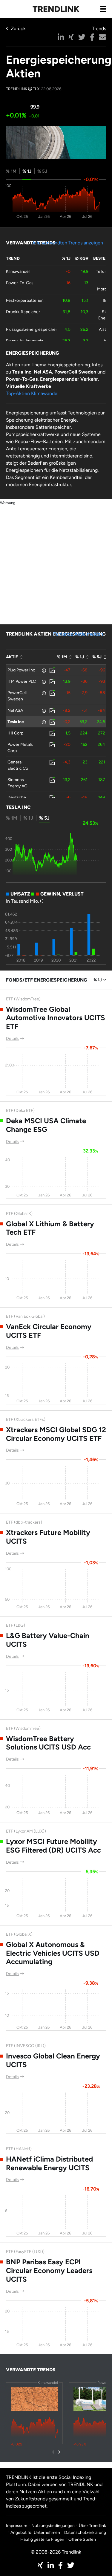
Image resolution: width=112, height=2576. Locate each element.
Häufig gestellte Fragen (42, 2539)
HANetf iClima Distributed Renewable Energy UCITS (49, 2163)
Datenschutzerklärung (85, 2533)
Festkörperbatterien (25, 300)
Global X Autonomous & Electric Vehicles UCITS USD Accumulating (53, 1953)
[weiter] (59, 2452)
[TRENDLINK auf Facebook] (60, 2565)
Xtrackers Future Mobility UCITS (48, 1537)
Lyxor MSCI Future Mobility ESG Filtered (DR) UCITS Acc (53, 1846)
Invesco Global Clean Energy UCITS (53, 2060)
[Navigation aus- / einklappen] (103, 9)
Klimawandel (18, 271)
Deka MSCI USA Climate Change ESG (46, 1125)
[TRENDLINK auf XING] (40, 2565)
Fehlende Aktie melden (78, 634)
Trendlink (56, 9)
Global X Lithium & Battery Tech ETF (50, 1228)
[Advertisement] (56, 562)
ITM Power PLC (22, 681)
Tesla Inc (16, 722)
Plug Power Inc (21, 670)
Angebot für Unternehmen (35, 2533)
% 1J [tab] (27, 171)
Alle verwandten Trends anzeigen (68, 243)
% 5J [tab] (42, 171)
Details (12, 1038)
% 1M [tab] (11, 171)
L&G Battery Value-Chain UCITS (48, 1640)
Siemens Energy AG (17, 783)
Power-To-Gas (20, 283)
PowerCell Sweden (17, 696)
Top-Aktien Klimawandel (32, 393)
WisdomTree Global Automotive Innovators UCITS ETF (56, 1018)
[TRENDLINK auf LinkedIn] (51, 2565)
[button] (61, 37)
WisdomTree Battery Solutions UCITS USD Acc (48, 1743)
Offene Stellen (82, 2539)
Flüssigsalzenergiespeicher (32, 329)
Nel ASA (15, 710)
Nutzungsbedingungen (53, 2526)
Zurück (18, 29)
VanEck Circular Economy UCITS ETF (49, 1331)
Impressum (17, 2526)
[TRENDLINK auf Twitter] (71, 2565)
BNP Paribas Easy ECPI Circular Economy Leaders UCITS (49, 2270)
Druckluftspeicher (23, 312)
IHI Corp (15, 733)
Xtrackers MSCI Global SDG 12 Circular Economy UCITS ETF (56, 1434)
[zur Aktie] (52, 670)
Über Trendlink (92, 2526)
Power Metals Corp (20, 748)
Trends (99, 29)
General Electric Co (18, 765)
